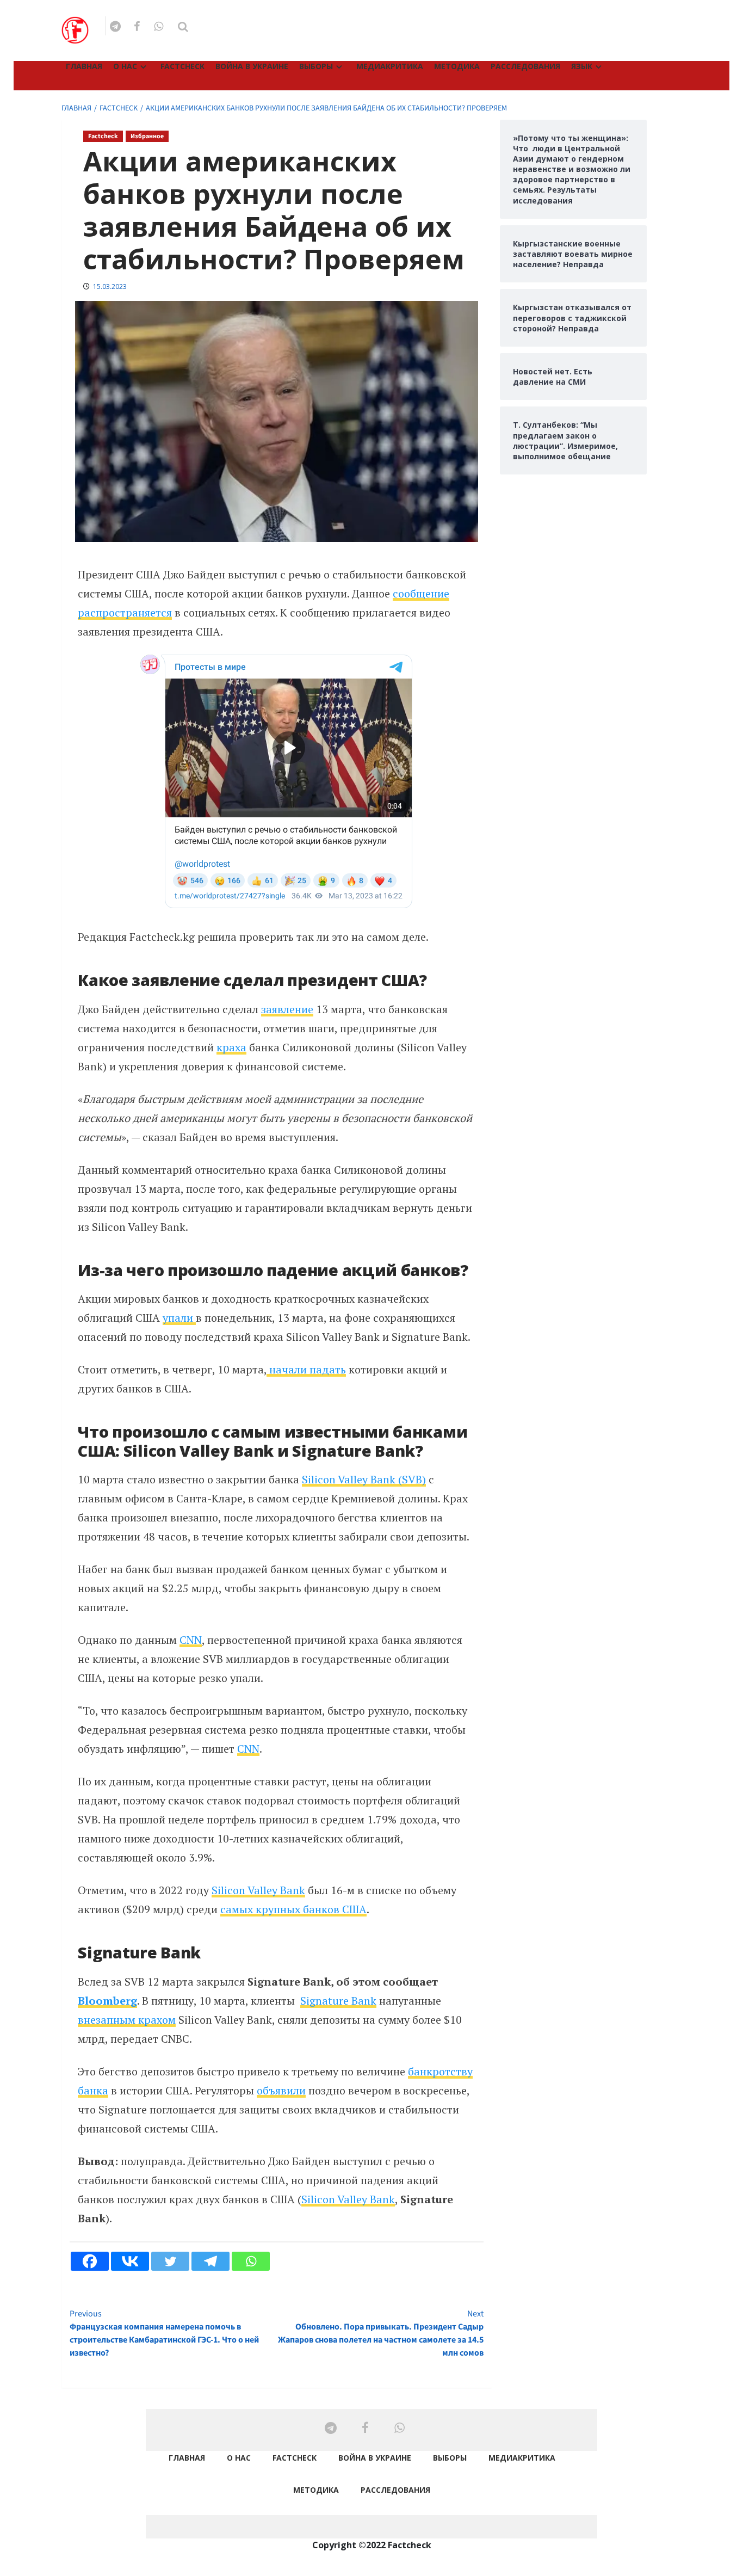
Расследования (525, 66)
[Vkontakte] (130, 2261)
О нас (125, 66)
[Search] (183, 27)
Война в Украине (252, 66)
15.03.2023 (110, 286)
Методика (457, 66)
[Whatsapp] (251, 2261)
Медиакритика (390, 66)
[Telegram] (210, 2261)
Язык (582, 66)
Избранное (147, 136)
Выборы (316, 66)
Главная (84, 66)
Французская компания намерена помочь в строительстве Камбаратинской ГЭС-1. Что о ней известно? (164, 2333)
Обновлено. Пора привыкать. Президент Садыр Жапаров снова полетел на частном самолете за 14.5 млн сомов (380, 2333)
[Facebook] (90, 2261)
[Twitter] (170, 2261)
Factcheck (182, 66)
